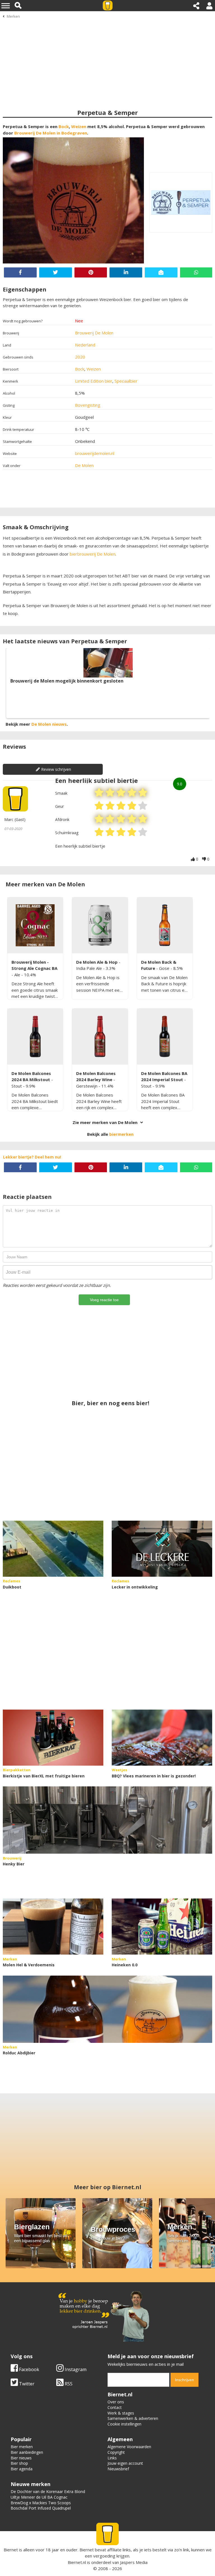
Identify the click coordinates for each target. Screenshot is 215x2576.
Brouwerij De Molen (94, 333)
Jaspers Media (134, 2562)
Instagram (75, 2369)
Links (112, 2458)
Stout (17, 1086)
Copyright (116, 2452)
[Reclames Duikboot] (53, 1549)
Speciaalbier (126, 381)
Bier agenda (22, 2469)
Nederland (85, 345)
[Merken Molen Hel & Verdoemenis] (53, 1927)
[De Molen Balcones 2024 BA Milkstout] (35, 1037)
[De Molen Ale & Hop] (100, 925)
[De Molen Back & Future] (165, 925)
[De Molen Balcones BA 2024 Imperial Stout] (165, 1037)
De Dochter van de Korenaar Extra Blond (48, 2491)
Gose (165, 968)
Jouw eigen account (125, 2463)
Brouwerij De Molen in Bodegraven (51, 133)
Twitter (26, 2384)
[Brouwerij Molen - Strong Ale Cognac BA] (35, 925)
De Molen (84, 465)
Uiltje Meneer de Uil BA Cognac (39, 2497)
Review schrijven (56, 769)
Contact (115, 2407)
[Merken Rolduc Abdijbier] (107, 2009)
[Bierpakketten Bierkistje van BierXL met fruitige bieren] (53, 1738)
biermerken (121, 1134)
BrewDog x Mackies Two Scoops (41, 2503)
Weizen (79, 126)
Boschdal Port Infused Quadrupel (41, 2508)
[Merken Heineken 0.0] (162, 1927)
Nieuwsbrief (118, 2469)
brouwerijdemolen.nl (95, 453)
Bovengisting (88, 405)
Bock (64, 126)
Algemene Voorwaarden (129, 2447)
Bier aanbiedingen (27, 2452)
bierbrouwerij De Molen (92, 554)
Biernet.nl (77, 2562)
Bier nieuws (21, 2458)
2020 (80, 357)
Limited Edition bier (94, 381)
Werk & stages (121, 2413)
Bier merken (22, 2447)
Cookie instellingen (124, 2424)
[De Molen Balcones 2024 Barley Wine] (100, 1037)
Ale (18, 975)
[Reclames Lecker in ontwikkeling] (162, 1549)
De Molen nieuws (49, 724)
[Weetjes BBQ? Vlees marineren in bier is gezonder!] (162, 1738)
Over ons (116, 2402)
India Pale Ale (90, 968)
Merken (13, 16)
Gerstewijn (87, 1086)
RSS (68, 2384)
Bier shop (19, 2463)
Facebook (29, 2369)
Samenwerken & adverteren (133, 2418)
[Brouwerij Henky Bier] (107, 1820)
